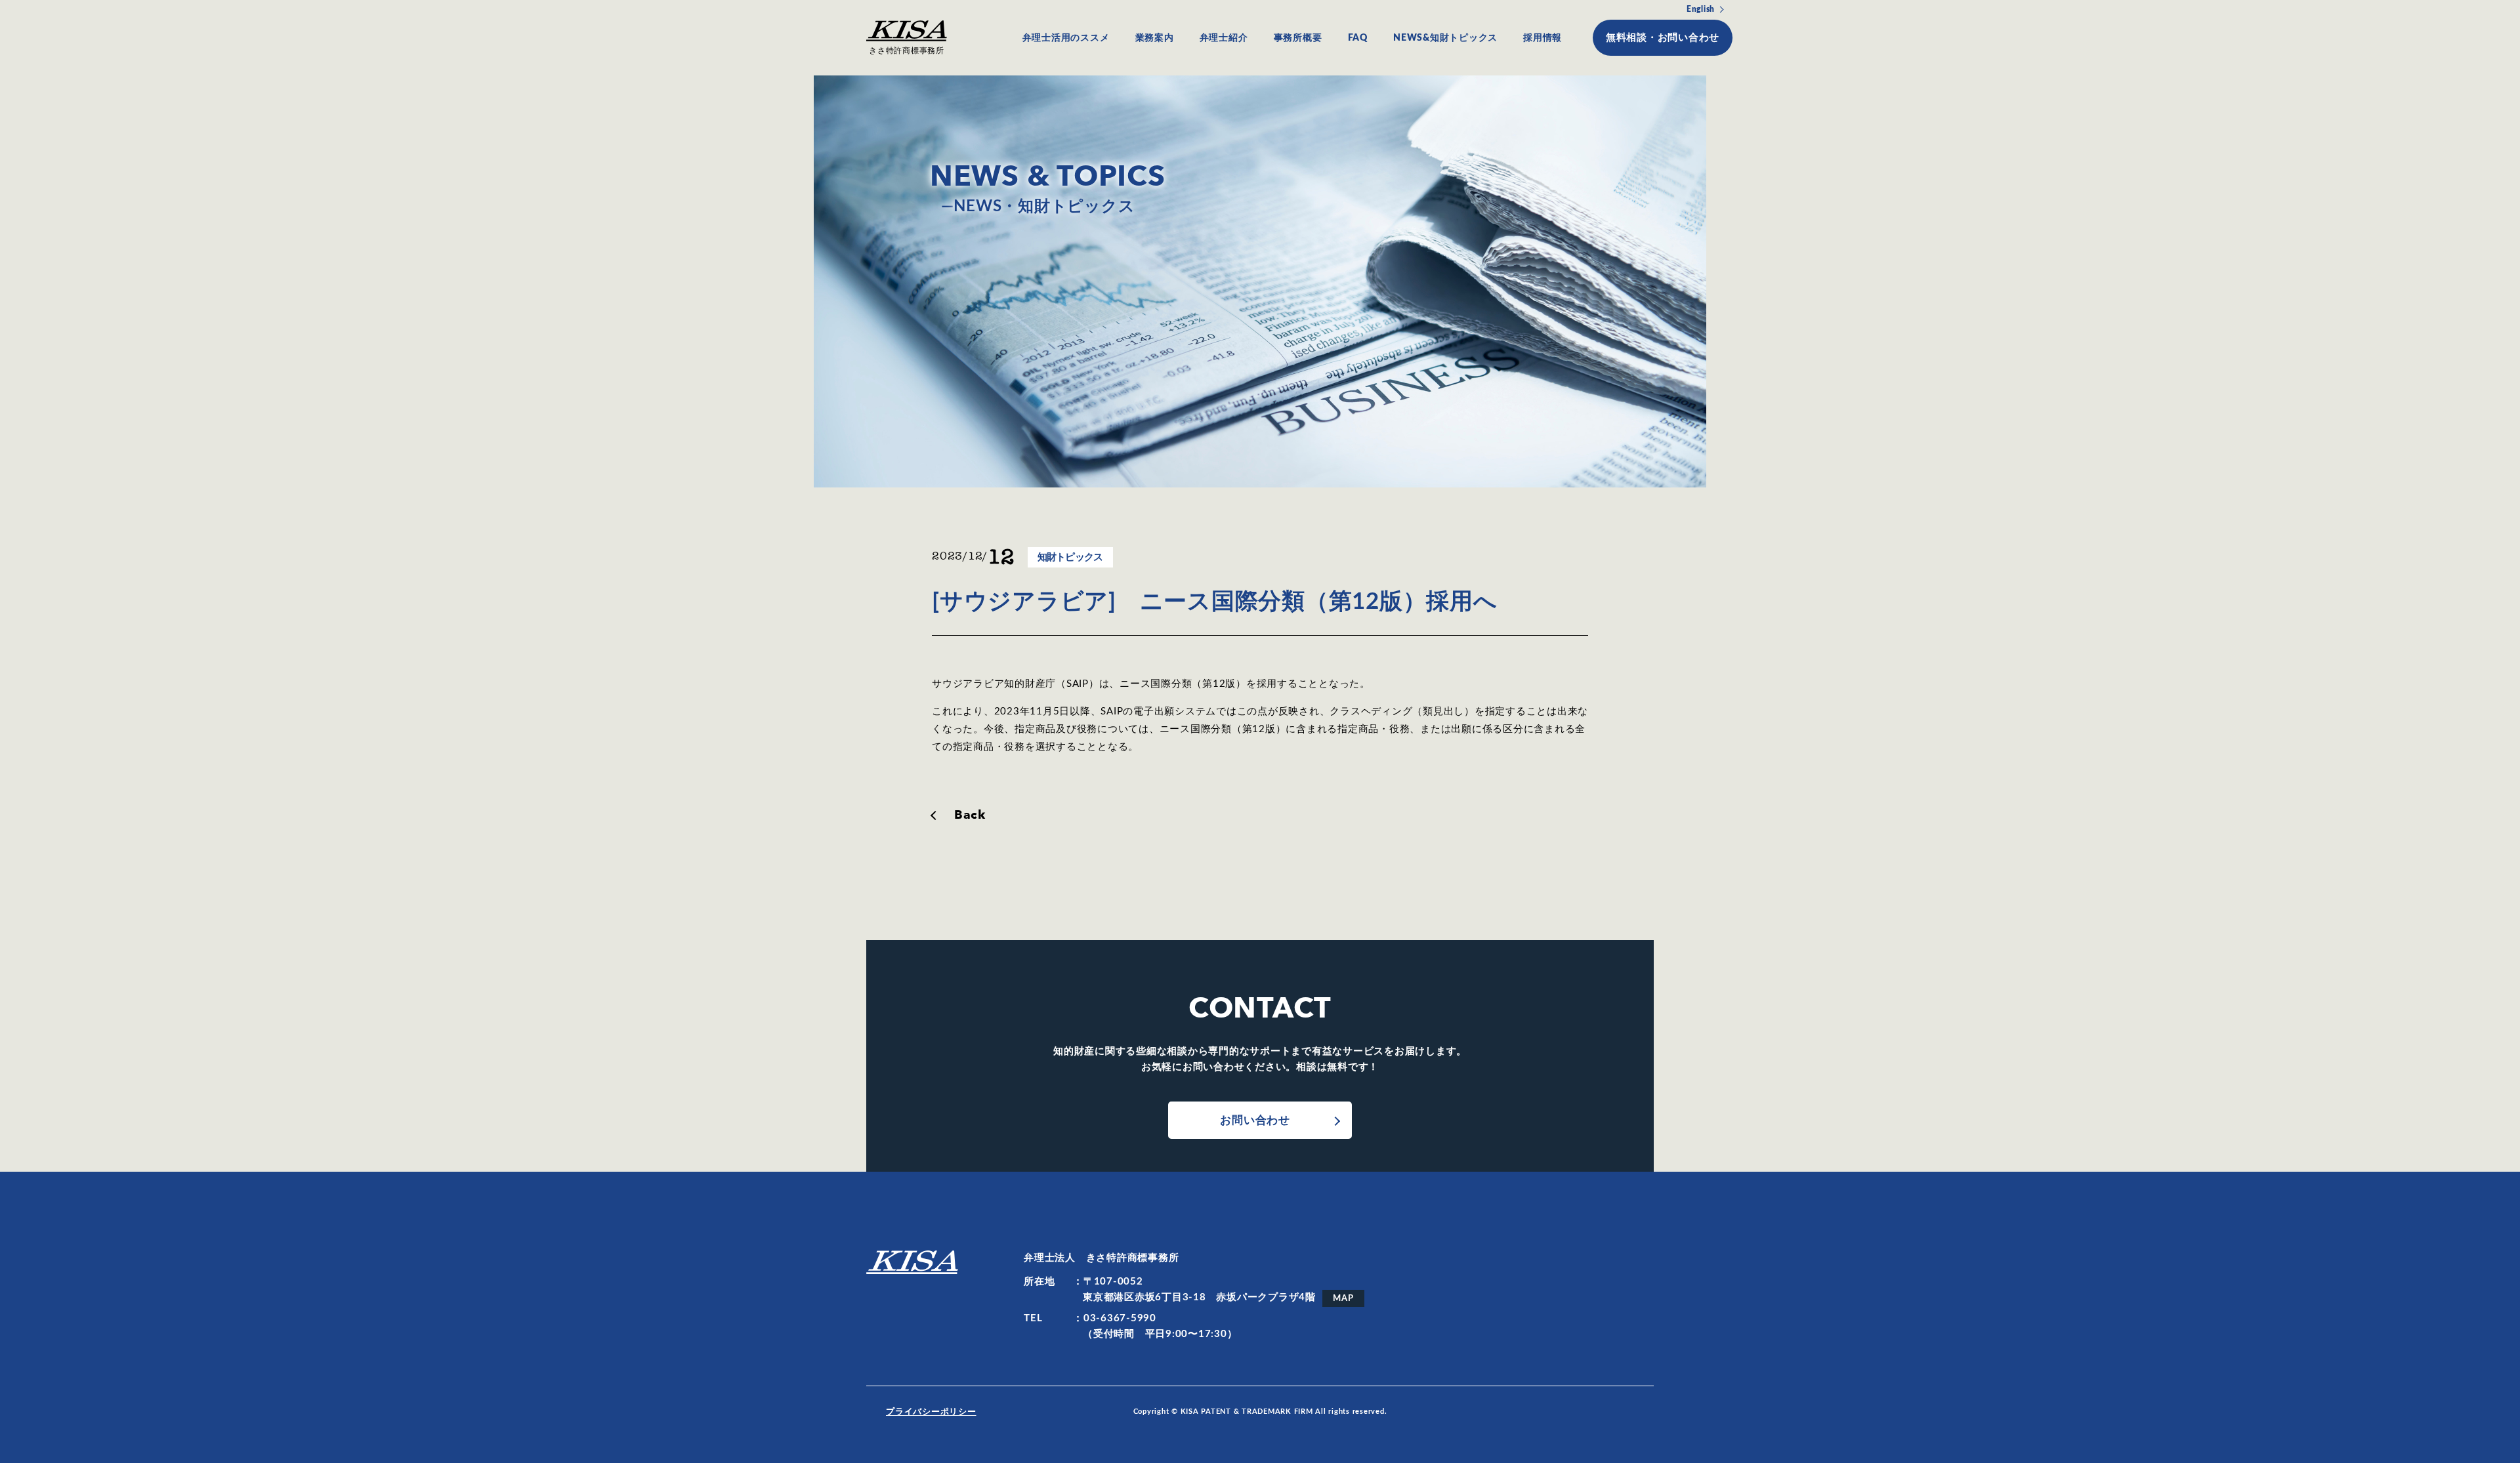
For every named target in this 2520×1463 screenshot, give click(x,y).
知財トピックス (1070, 557)
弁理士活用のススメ (1066, 38)
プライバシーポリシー (931, 1412)
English (1701, 9)
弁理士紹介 (1224, 38)
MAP (1343, 1298)
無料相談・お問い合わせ (1663, 38)
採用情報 (1543, 38)
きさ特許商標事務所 (907, 51)
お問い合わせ (1255, 1120)
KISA (912, 1263)
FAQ (1358, 38)
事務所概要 (1298, 38)
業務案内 (1155, 38)
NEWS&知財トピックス (1445, 38)
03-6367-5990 (1120, 1318)
